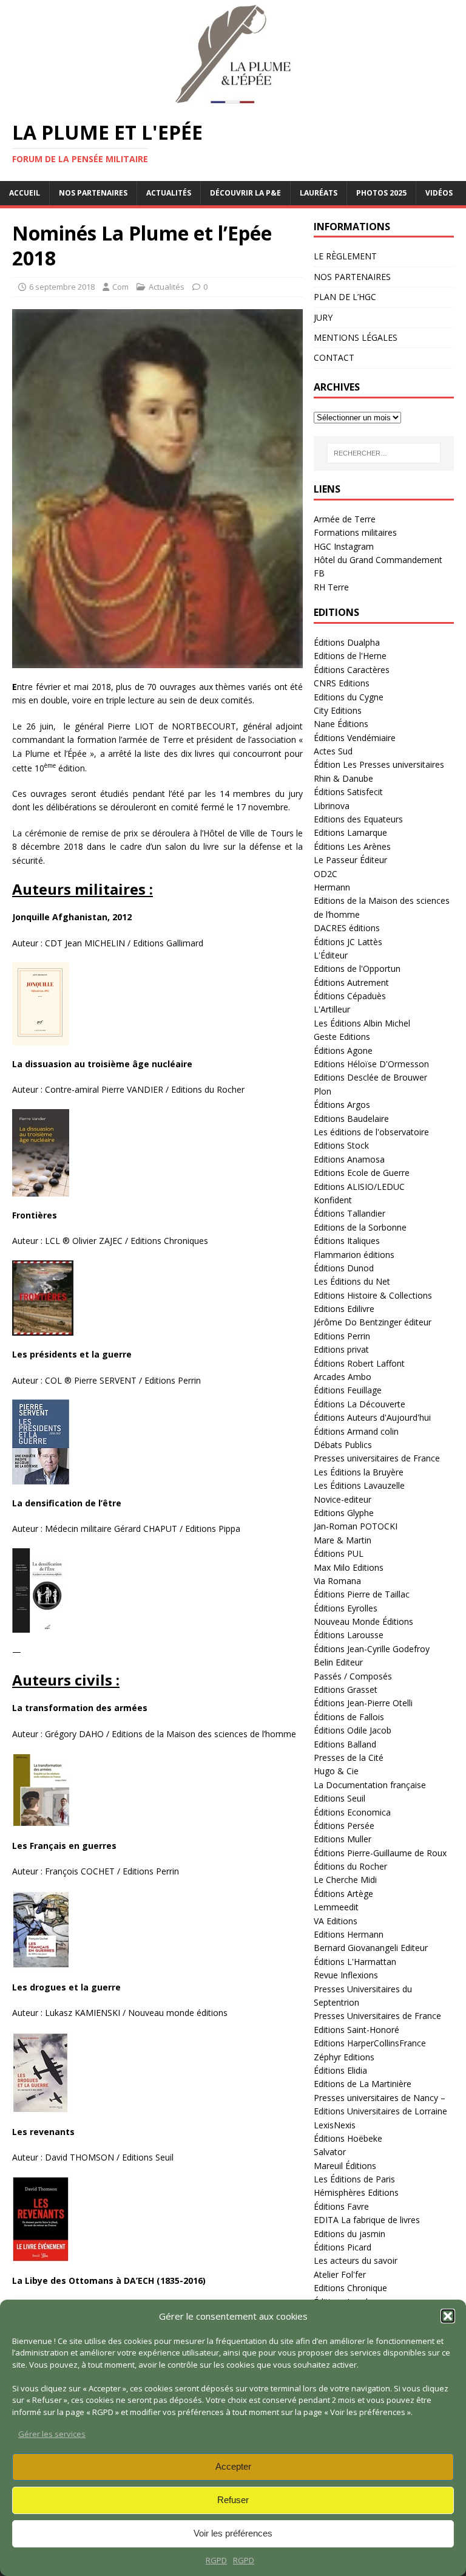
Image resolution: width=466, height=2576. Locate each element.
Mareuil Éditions (345, 2166)
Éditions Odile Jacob (353, 1730)
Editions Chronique (350, 2288)
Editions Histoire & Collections (373, 1295)
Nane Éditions (341, 724)
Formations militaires (355, 532)
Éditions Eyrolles (346, 1608)
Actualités (169, 193)
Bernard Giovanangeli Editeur (371, 1948)
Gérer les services (52, 2434)
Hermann (332, 887)
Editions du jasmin (349, 2234)
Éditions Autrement (351, 982)
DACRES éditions (347, 928)
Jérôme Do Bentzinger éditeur (373, 1322)
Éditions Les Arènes (352, 846)
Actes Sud (333, 751)
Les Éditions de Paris (354, 2179)
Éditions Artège (343, 1894)
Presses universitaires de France (377, 1458)
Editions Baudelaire (351, 1119)
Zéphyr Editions (344, 2057)
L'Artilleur (332, 1009)
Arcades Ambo (343, 1377)
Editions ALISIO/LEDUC (359, 1187)
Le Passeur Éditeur (350, 860)
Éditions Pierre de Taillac (362, 1594)
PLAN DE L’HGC (345, 297)
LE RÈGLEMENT (345, 256)
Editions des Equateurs (358, 819)
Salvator (330, 2152)
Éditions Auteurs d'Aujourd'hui (372, 1417)
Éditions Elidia (340, 2070)
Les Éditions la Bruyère (359, 1472)
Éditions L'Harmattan (355, 1962)
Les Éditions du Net (352, 1281)
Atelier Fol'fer (340, 2274)
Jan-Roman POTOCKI (356, 1526)
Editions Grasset (346, 1689)
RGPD (216, 2560)
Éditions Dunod (344, 1268)
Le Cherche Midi (345, 1880)
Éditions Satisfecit (348, 792)
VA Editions (336, 1921)
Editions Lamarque (350, 832)
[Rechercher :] (384, 453)
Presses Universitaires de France (377, 2016)
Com (120, 287)
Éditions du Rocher (350, 1866)
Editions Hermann (349, 1934)
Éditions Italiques (347, 1241)
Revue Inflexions (346, 1975)
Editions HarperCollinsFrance (370, 2043)
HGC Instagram (344, 546)
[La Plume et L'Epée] (233, 101)
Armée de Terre (345, 519)
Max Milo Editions (349, 1567)
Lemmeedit (336, 1907)
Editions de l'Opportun (357, 969)
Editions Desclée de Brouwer (370, 1077)
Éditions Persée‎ (344, 1826)
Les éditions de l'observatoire (371, 1132)
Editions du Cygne (349, 697)
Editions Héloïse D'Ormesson (371, 1064)
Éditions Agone (343, 1051)
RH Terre (331, 587)
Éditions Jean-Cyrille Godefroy (372, 1649)
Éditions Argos (342, 1105)
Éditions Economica (352, 1812)
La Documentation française (370, 1785)
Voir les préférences (233, 2533)
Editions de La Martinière (363, 2084)
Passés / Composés (353, 1676)
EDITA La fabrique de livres (367, 2220)
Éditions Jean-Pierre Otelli (363, 1703)
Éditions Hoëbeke (348, 2138)
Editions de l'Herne (350, 656)
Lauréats (319, 193)
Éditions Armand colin (356, 1431)
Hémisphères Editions (356, 2192)
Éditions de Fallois (349, 1717)
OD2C (326, 874)
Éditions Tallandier (349, 1213)
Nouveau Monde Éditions (363, 1621)
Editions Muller (343, 1839)
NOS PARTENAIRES (93, 193)
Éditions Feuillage (348, 1390)
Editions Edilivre (344, 1309)
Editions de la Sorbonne (360, 1227)
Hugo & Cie (336, 1771)
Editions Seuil (339, 1798)
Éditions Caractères (352, 670)
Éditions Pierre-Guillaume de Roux (380, 1853)
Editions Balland (345, 1744)
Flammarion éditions (354, 1255)
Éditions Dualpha (347, 642)
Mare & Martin (343, 1540)
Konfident (333, 1200)
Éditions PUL (339, 1553)
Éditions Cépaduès (350, 996)
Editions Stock (341, 1145)
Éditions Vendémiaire (355, 738)
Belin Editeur (338, 1662)
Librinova (332, 806)
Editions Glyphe (344, 1513)
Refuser (233, 2500)
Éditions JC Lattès (348, 942)
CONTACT (334, 357)
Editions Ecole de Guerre (362, 1173)
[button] (448, 2316)
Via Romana (337, 1581)
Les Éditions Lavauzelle (359, 1485)
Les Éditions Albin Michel (362, 1023)
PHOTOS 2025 (381, 193)
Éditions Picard (343, 2247)
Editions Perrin (342, 1336)
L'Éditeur (331, 955)
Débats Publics (343, 1445)
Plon (322, 1091)
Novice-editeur (343, 1499)
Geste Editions (342, 1037)
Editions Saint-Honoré (356, 2030)
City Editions (338, 710)
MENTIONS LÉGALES (356, 337)
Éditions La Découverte (360, 1404)
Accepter (233, 2466)
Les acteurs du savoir (356, 2260)
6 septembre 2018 (62, 287)
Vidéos (439, 193)
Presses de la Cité (349, 1758)
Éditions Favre (341, 2206)
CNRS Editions (342, 683)
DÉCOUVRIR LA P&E (245, 193)
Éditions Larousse (349, 1635)
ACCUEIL (25, 193)
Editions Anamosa (349, 1159)
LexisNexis (335, 2125)
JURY (323, 317)
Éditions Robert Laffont (359, 1363)
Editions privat (341, 1349)
